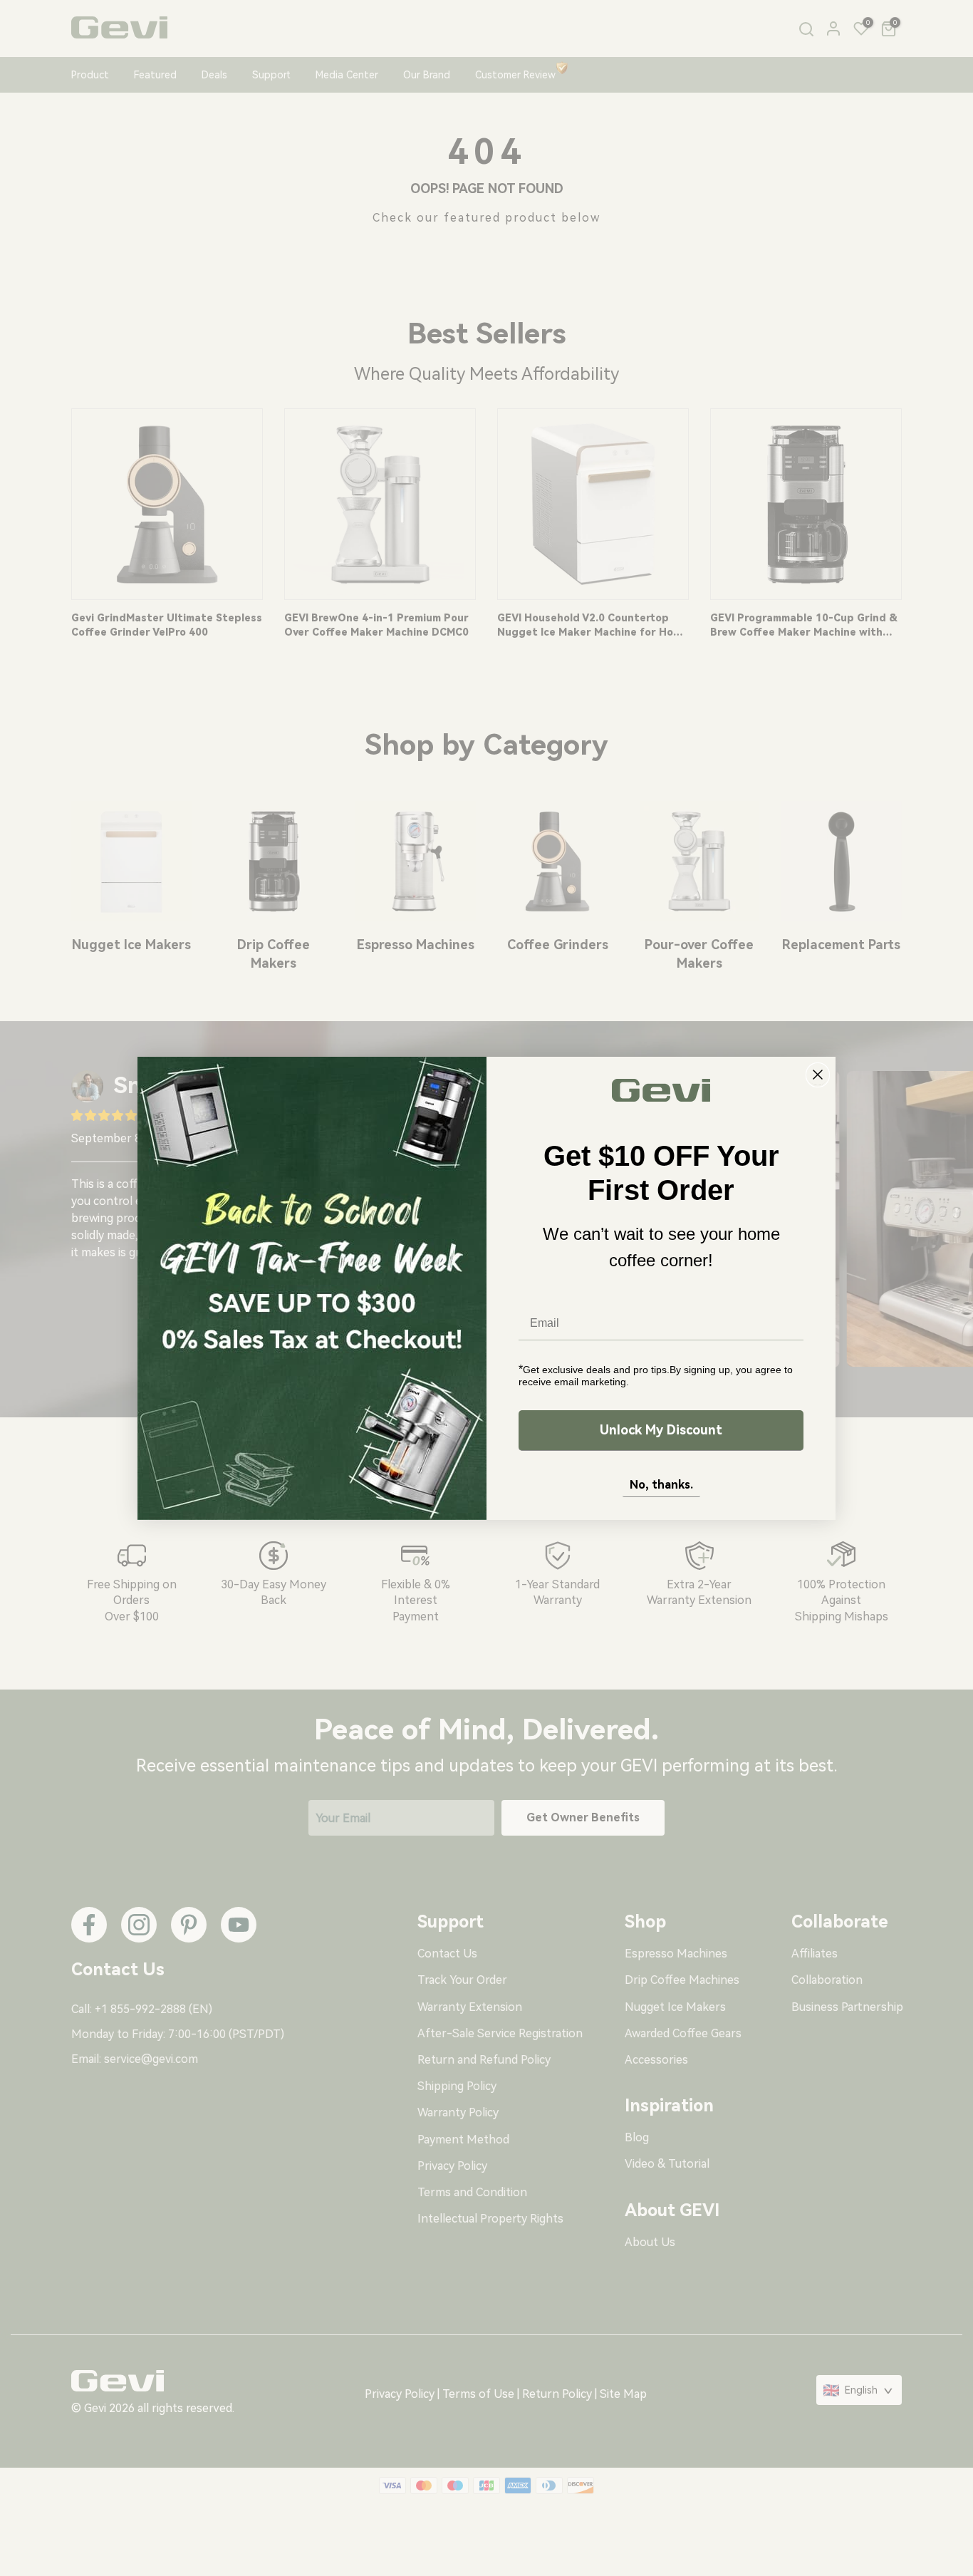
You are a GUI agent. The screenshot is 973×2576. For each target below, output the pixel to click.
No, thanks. (661, 1485)
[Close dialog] (818, 1075)
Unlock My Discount (661, 1430)
